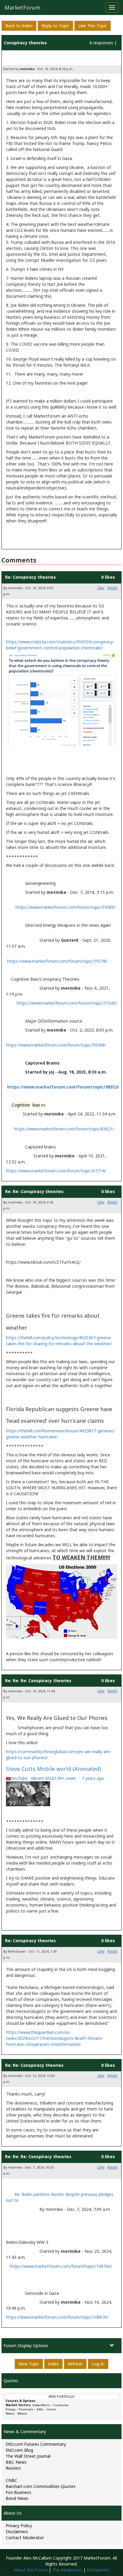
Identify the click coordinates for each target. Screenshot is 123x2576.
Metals (22, 2414)
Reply (113, 588)
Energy (11, 2409)
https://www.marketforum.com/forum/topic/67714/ (56, 1171)
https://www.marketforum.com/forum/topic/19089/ (66, 907)
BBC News (16, 2462)
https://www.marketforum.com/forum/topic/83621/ (64, 1129)
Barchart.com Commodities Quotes (41, 2486)
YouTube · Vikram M (57, 1778)
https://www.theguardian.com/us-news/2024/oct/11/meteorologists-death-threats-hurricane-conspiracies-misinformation (55, 2038)
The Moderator (67, 2570)
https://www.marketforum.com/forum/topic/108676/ (57, 2317)
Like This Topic (93, 26)
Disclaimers (17, 2532)
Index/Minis (41, 2405)
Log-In (98, 2364)
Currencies (61, 2405)
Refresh (75, 2364)
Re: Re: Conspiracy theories (34, 1191)
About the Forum (31, 2570)
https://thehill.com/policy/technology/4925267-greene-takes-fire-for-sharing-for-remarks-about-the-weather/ (59, 1341)
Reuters (13, 2468)
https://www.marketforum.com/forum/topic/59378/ (57, 961)
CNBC (11, 2480)
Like (101, 588)
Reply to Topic (55, 26)
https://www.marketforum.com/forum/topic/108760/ (61, 2266)
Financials (26, 2409)
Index (53, 2364)
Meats (10, 2414)
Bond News (17, 2498)
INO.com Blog (19, 2450)
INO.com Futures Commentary (36, 2444)
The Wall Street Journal (28, 2456)
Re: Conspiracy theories (30, 577)
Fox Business (19, 2492)
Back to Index (19, 26)
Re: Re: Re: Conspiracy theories (38, 1681)
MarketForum (22, 7)
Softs (40, 2409)
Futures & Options (21, 2401)
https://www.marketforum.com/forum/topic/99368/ (56, 1045)
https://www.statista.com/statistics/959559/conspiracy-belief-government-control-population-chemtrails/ (60, 645)
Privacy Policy (19, 2526)
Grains (51, 2409)
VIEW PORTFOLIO (61, 2397)
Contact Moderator (25, 2538)
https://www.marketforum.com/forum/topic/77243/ (67, 1003)
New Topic (29, 2364)
